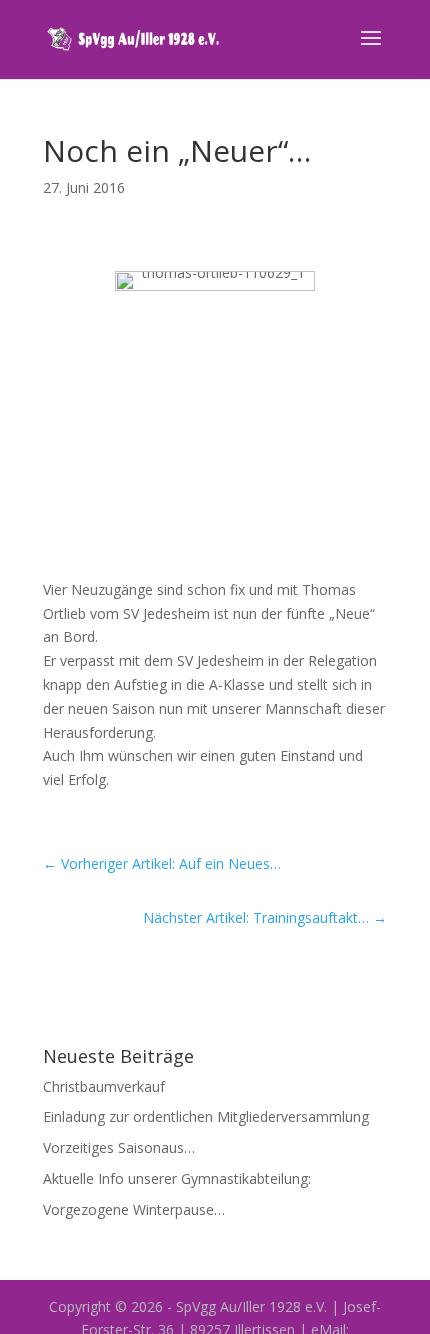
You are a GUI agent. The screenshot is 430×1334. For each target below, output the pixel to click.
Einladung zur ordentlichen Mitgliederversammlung (206, 1116)
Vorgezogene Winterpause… (134, 1209)
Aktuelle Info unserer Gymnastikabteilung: (177, 1178)
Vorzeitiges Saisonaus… (119, 1147)
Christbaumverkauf (104, 1086)
